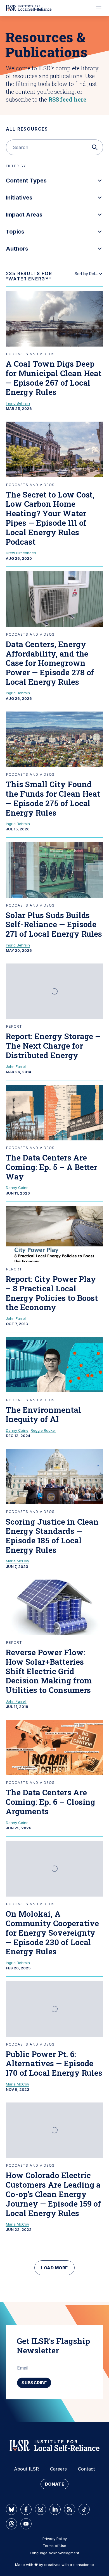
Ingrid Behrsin (18, 403)
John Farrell (16, 1066)
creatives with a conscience (69, 2565)
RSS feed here (67, 99)
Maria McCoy (17, 1561)
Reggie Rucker (43, 1430)
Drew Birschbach (21, 553)
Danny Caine (17, 1188)
